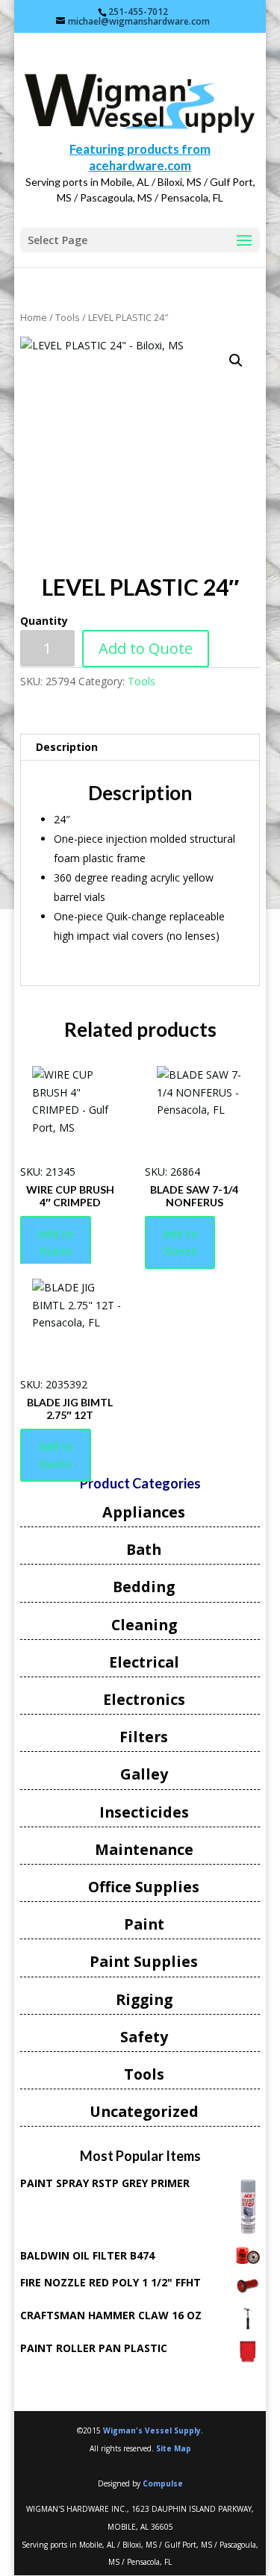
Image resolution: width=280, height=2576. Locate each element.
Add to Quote (146, 648)
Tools (68, 317)
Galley (144, 1774)
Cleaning (144, 1625)
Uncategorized (144, 2111)
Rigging (144, 1999)
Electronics (144, 1699)
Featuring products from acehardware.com (140, 157)
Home (34, 317)
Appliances (144, 1512)
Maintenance (144, 1849)
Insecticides (144, 1812)
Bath (144, 1549)
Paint (144, 1924)
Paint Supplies (144, 1961)
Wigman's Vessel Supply (152, 2430)
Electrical (144, 1662)
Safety (144, 2037)
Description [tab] (67, 747)
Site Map (174, 2448)
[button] (236, 361)
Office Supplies (144, 1887)
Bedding (144, 1587)
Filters (144, 1737)
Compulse (163, 2483)
